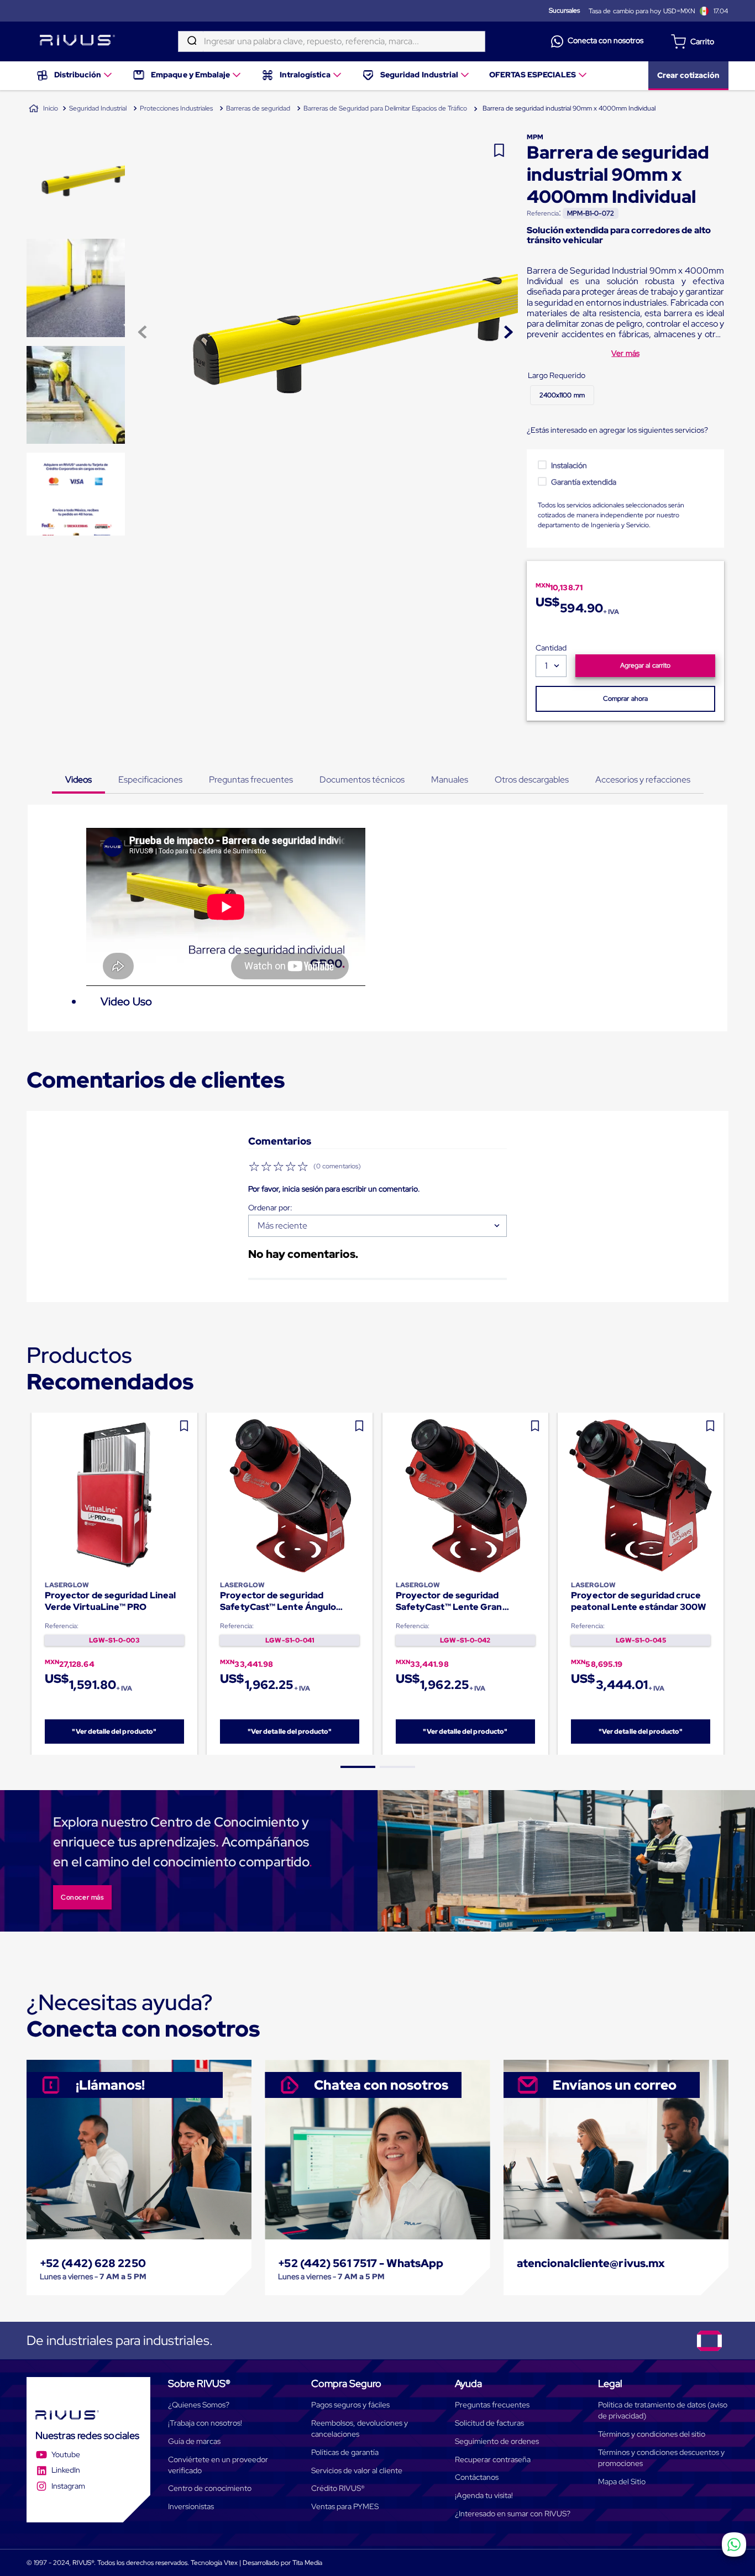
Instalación (569, 465)
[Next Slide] (729, 1584)
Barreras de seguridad (258, 108)
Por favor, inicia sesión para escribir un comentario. (334, 1189)
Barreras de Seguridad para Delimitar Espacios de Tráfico (385, 108)
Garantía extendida (584, 482)
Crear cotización (688, 75)
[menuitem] (75, 76)
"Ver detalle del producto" (114, 1732)
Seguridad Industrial (419, 75)
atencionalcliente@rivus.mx (591, 2263)
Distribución (78, 75)
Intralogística (305, 75)
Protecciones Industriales (176, 108)
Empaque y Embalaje (190, 75)
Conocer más (82, 1897)
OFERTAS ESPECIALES (533, 75)
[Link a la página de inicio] (43, 109)
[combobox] (332, 41)
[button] (562, 395)
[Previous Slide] (27, 1584)
